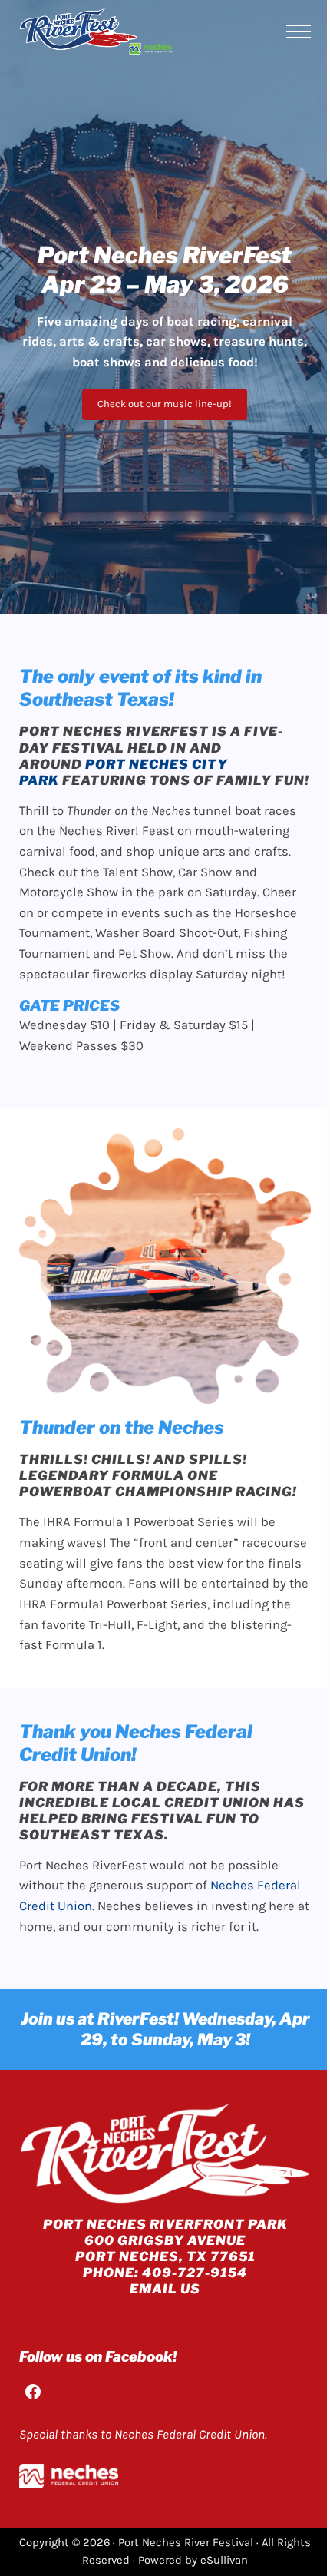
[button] (165, 404)
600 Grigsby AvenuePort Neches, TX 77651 (165, 2248)
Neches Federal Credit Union (190, 2434)
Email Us (165, 2289)
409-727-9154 (195, 2273)
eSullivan (224, 2560)
